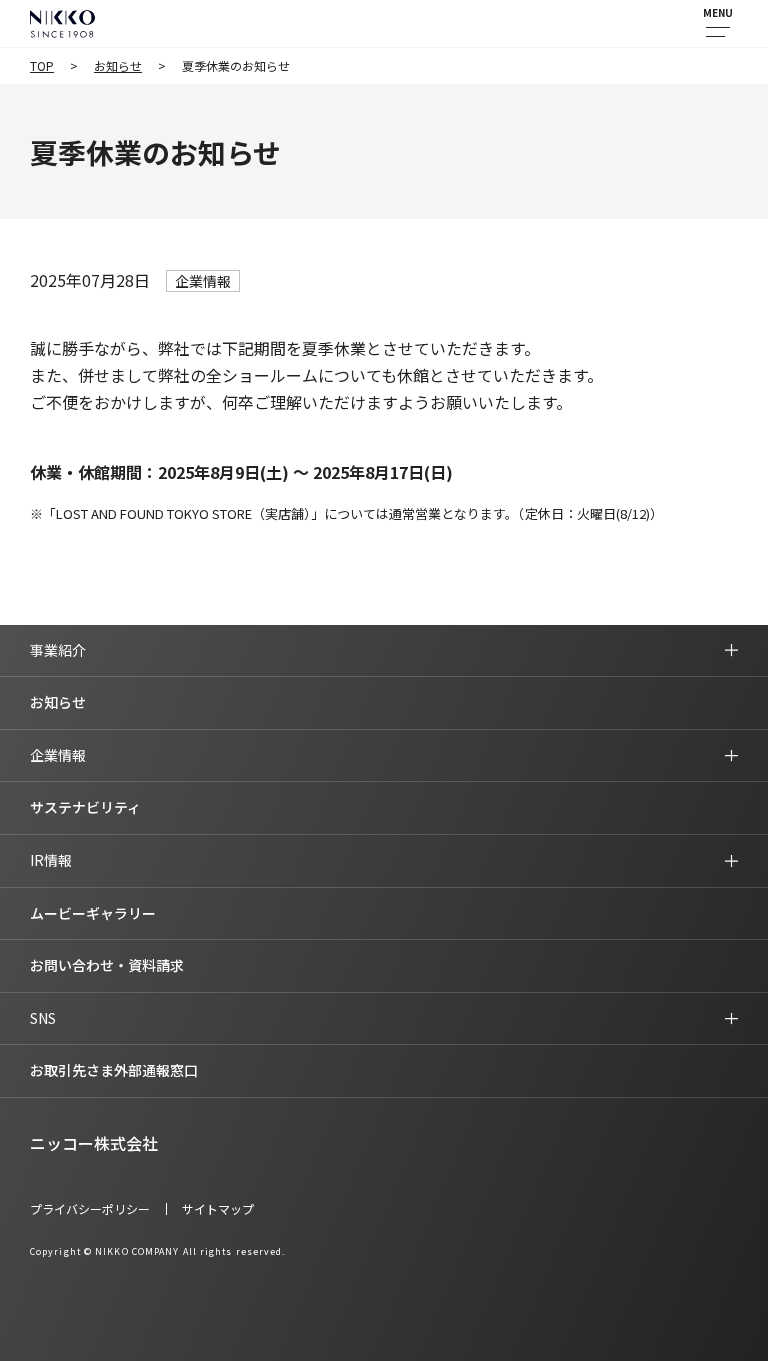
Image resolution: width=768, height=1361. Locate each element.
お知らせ (118, 65)
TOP (42, 65)
